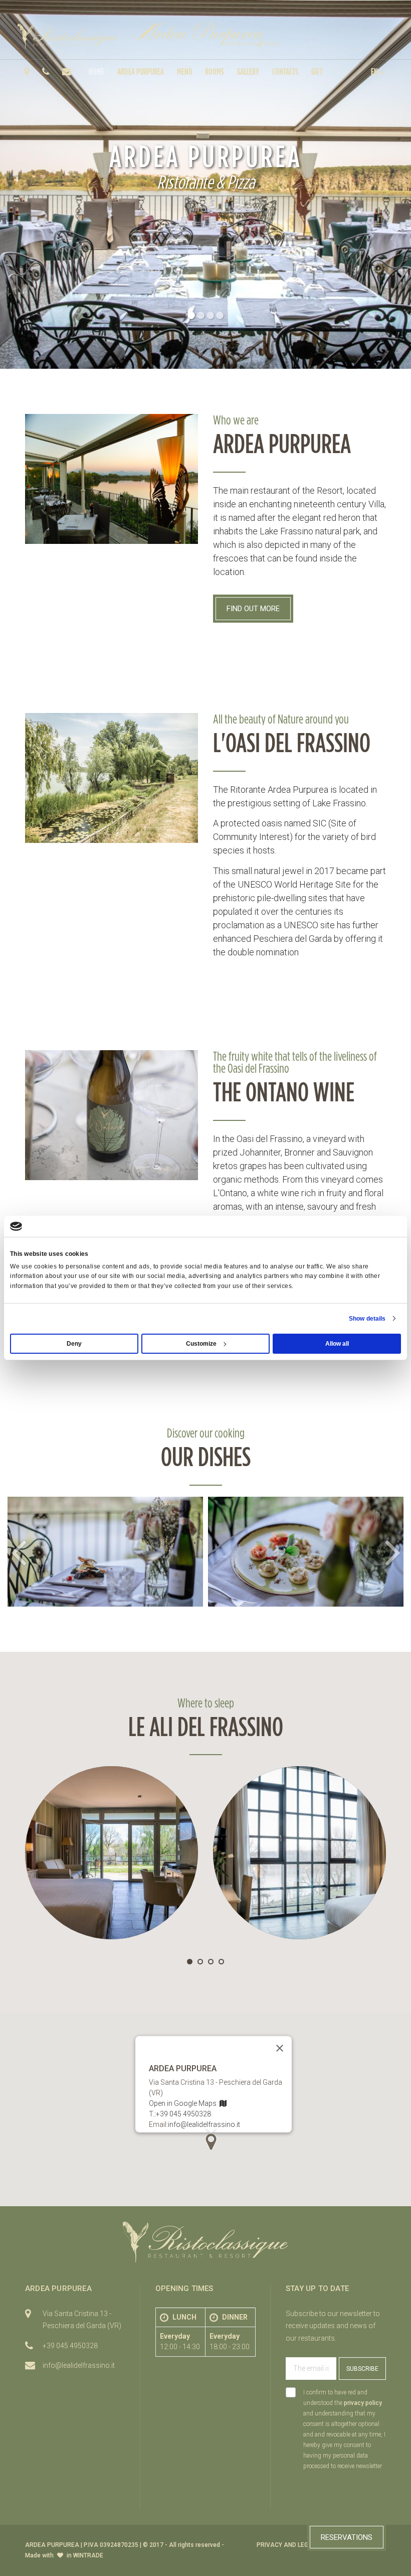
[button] (378, 71)
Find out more (253, 609)
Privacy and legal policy (297, 2545)
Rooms (215, 71)
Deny (74, 1344)
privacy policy (363, 2403)
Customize (201, 1344)
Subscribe (362, 2369)
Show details (367, 1319)
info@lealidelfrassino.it (204, 2124)
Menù (184, 71)
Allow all (337, 1344)
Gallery (248, 71)
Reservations (347, 2537)
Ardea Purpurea (141, 71)
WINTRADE (88, 2555)
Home (96, 71)
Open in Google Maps (184, 2103)
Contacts (285, 71)
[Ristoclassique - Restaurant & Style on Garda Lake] (68, 36)
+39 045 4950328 (183, 2114)
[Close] (280, 2048)
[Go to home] (205, 34)
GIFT (317, 71)
